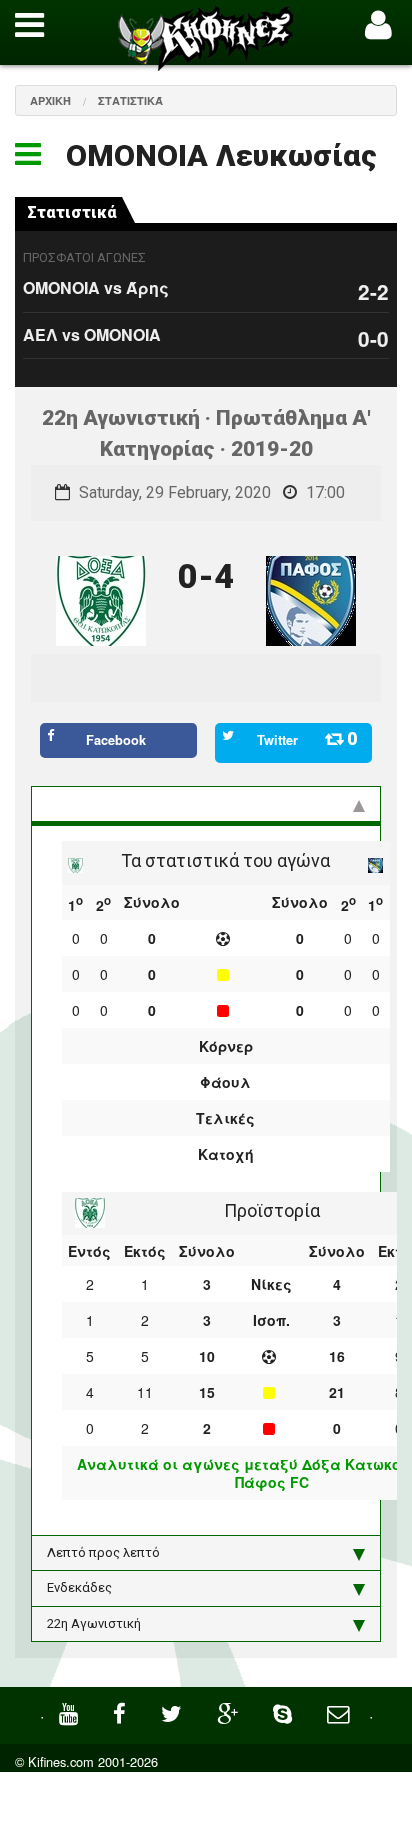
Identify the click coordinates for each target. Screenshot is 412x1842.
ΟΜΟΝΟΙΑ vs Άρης (96, 287)
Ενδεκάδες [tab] (79, 1587)
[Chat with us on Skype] (285, 1711)
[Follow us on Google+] (230, 1711)
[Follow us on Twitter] (174, 1711)
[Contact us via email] (340, 1711)
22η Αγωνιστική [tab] (94, 1623)
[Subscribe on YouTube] (71, 1711)
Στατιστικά (130, 100)
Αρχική (50, 100)
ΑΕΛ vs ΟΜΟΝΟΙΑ (92, 334)
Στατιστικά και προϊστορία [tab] (129, 803)
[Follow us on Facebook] (122, 1711)
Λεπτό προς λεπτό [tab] (103, 1552)
